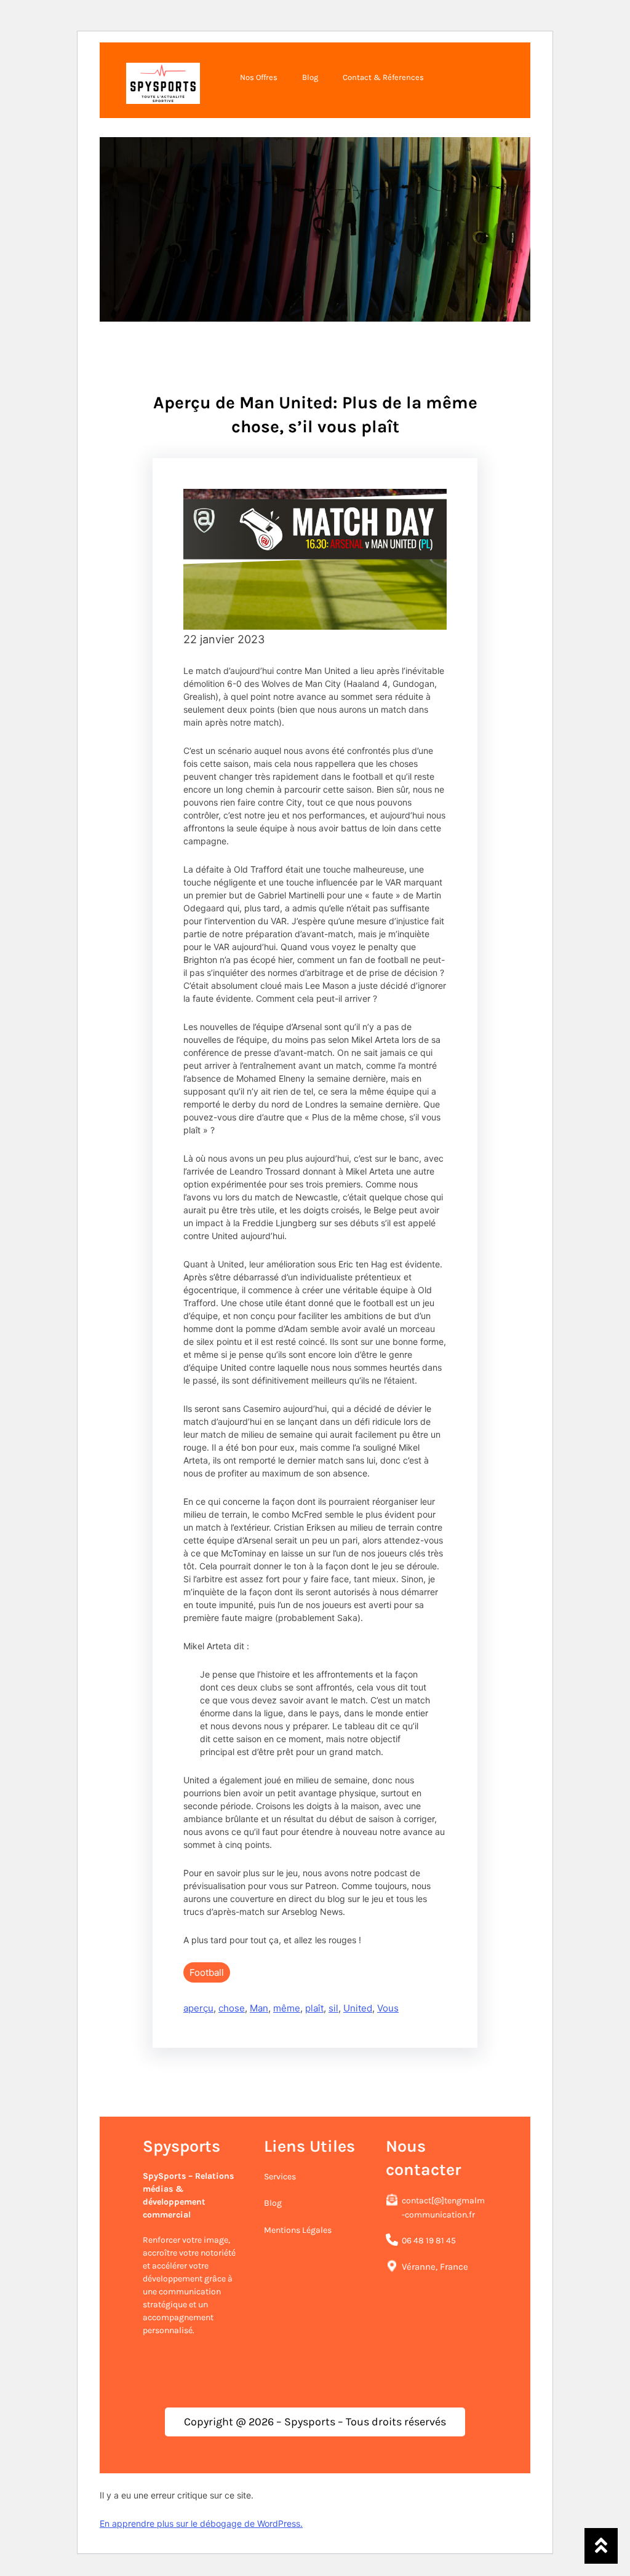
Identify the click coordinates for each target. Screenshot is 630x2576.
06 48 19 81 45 (429, 2241)
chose (232, 2008)
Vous (388, 2008)
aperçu (198, 2008)
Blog (273, 2203)
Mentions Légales (298, 2230)
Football (207, 1972)
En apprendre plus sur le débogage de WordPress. (201, 2523)
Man (259, 2008)
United (358, 2008)
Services (280, 2177)
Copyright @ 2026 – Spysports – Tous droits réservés (315, 2422)
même (287, 2008)
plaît (314, 2008)
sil (333, 2008)
